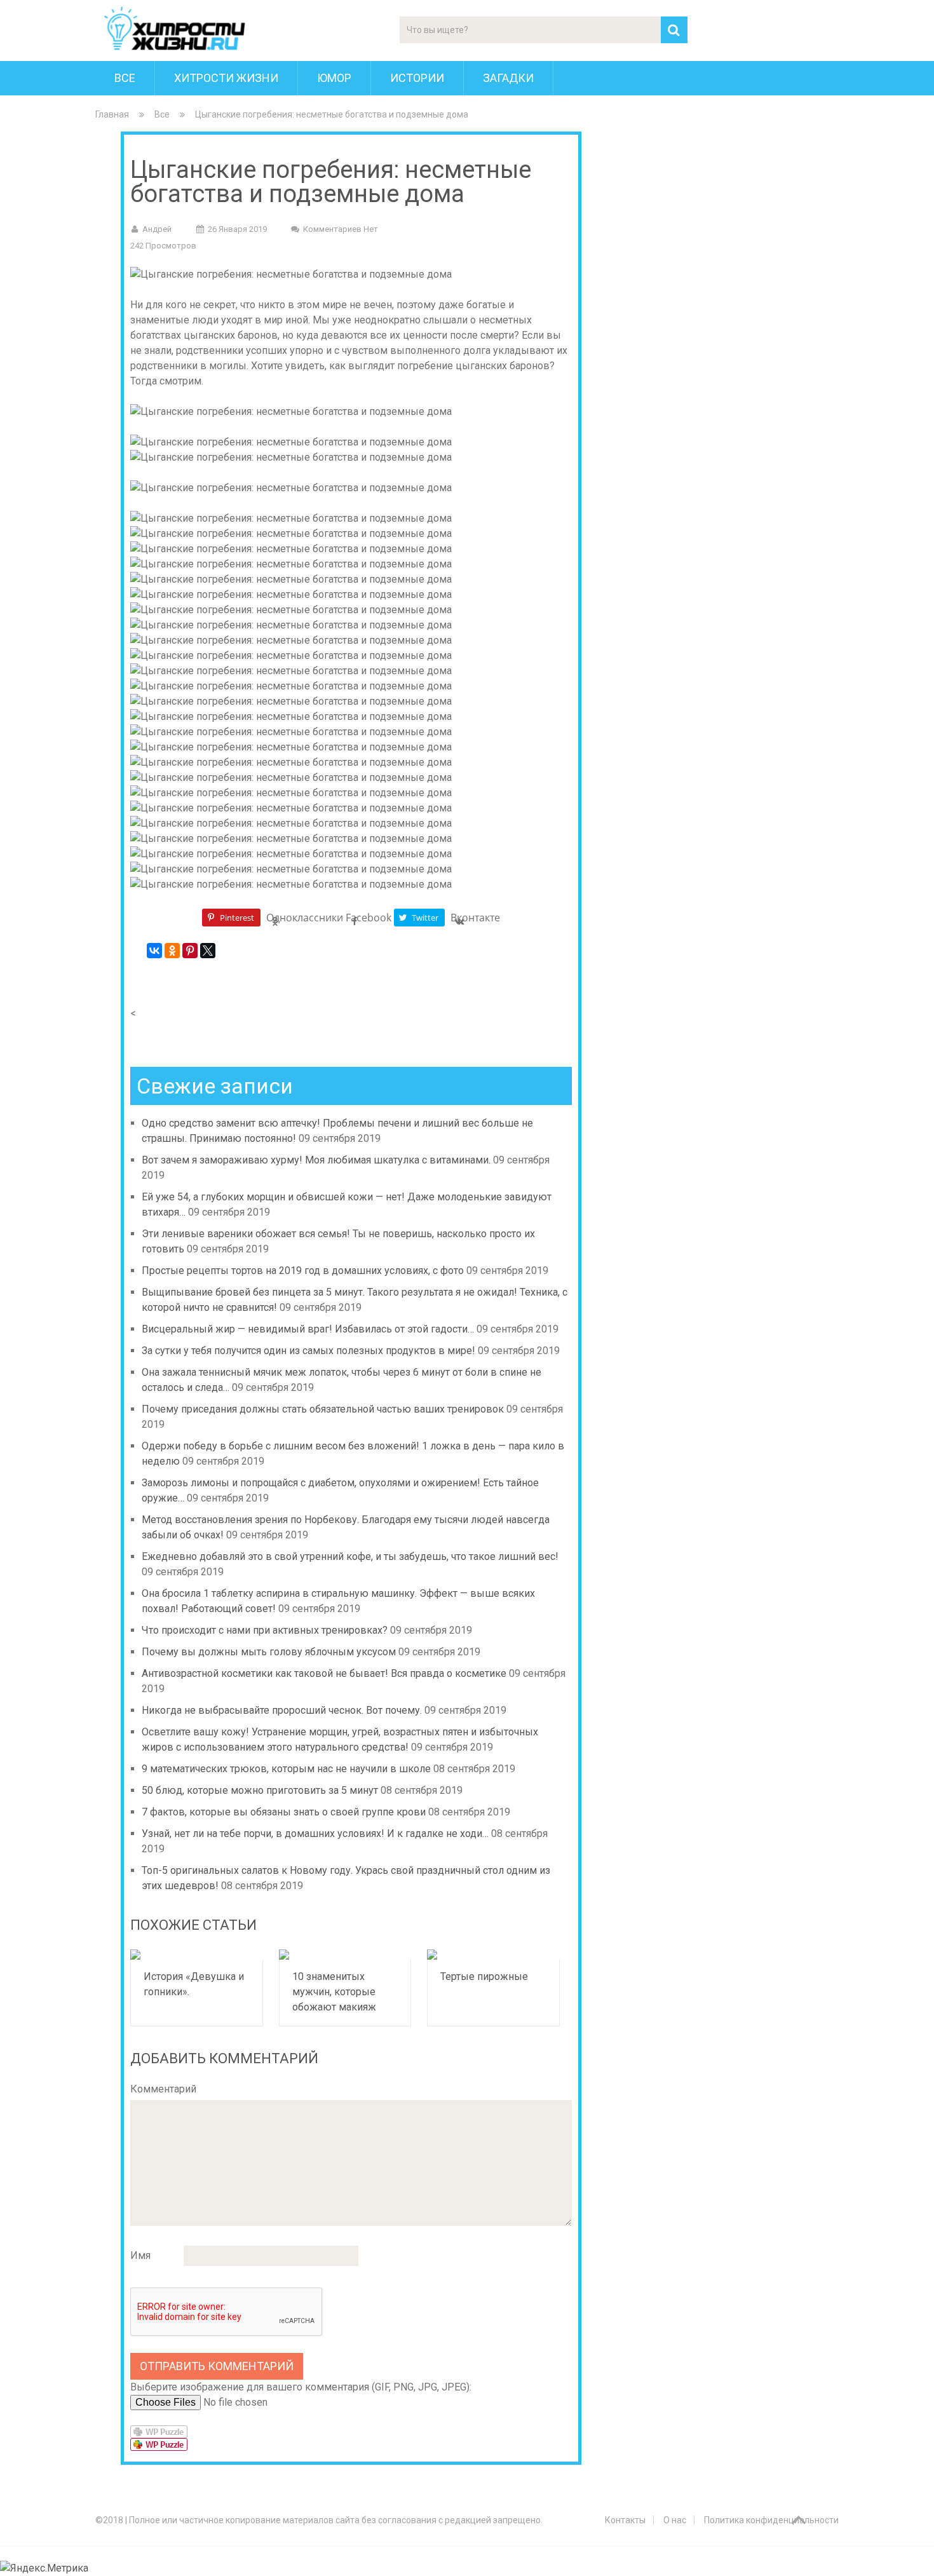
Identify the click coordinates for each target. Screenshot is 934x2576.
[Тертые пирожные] (493, 1955)
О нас (675, 2520)
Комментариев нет (341, 229)
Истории (417, 78)
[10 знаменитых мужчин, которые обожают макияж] (345, 1955)
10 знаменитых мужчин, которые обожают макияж (334, 1992)
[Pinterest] (190, 951)
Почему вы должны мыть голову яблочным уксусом (269, 1652)
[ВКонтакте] (154, 951)
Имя (140, 2255)
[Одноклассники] (172, 951)
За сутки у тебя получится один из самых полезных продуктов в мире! (308, 1351)
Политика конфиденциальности (771, 2520)
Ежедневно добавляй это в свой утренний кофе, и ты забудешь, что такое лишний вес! (350, 1556)
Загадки (508, 78)
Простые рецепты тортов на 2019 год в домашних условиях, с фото (303, 1271)
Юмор (334, 78)
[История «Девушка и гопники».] (197, 1955)
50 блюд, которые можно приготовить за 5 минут (260, 1790)
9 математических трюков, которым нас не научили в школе (286, 1769)
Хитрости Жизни (226, 78)
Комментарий (163, 2089)
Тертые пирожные (484, 1976)
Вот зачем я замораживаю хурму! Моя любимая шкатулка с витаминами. (316, 1160)
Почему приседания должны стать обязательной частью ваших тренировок (323, 1409)
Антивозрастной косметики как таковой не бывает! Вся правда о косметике (324, 1673)
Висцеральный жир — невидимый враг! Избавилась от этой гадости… (308, 1329)
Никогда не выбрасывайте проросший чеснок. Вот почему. (282, 1710)
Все (125, 78)
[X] (208, 951)
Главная (112, 114)
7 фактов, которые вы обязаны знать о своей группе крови (284, 1812)
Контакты (625, 2520)
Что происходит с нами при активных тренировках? (265, 1630)
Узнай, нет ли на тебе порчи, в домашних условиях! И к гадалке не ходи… (315, 1834)
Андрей (157, 229)
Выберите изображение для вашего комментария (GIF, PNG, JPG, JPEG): (301, 2387)
